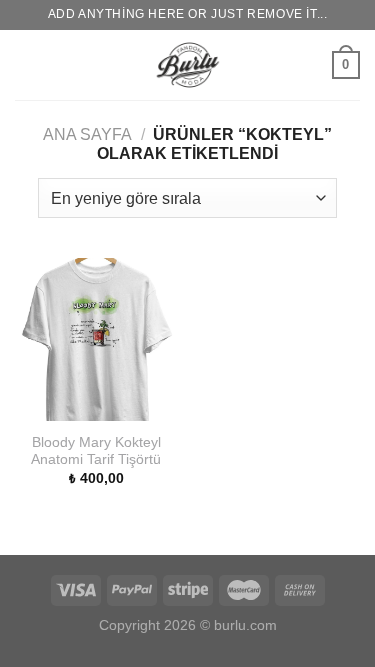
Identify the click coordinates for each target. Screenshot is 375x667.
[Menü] (27, 64)
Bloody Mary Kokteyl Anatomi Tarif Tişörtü (96, 451)
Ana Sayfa (87, 134)
